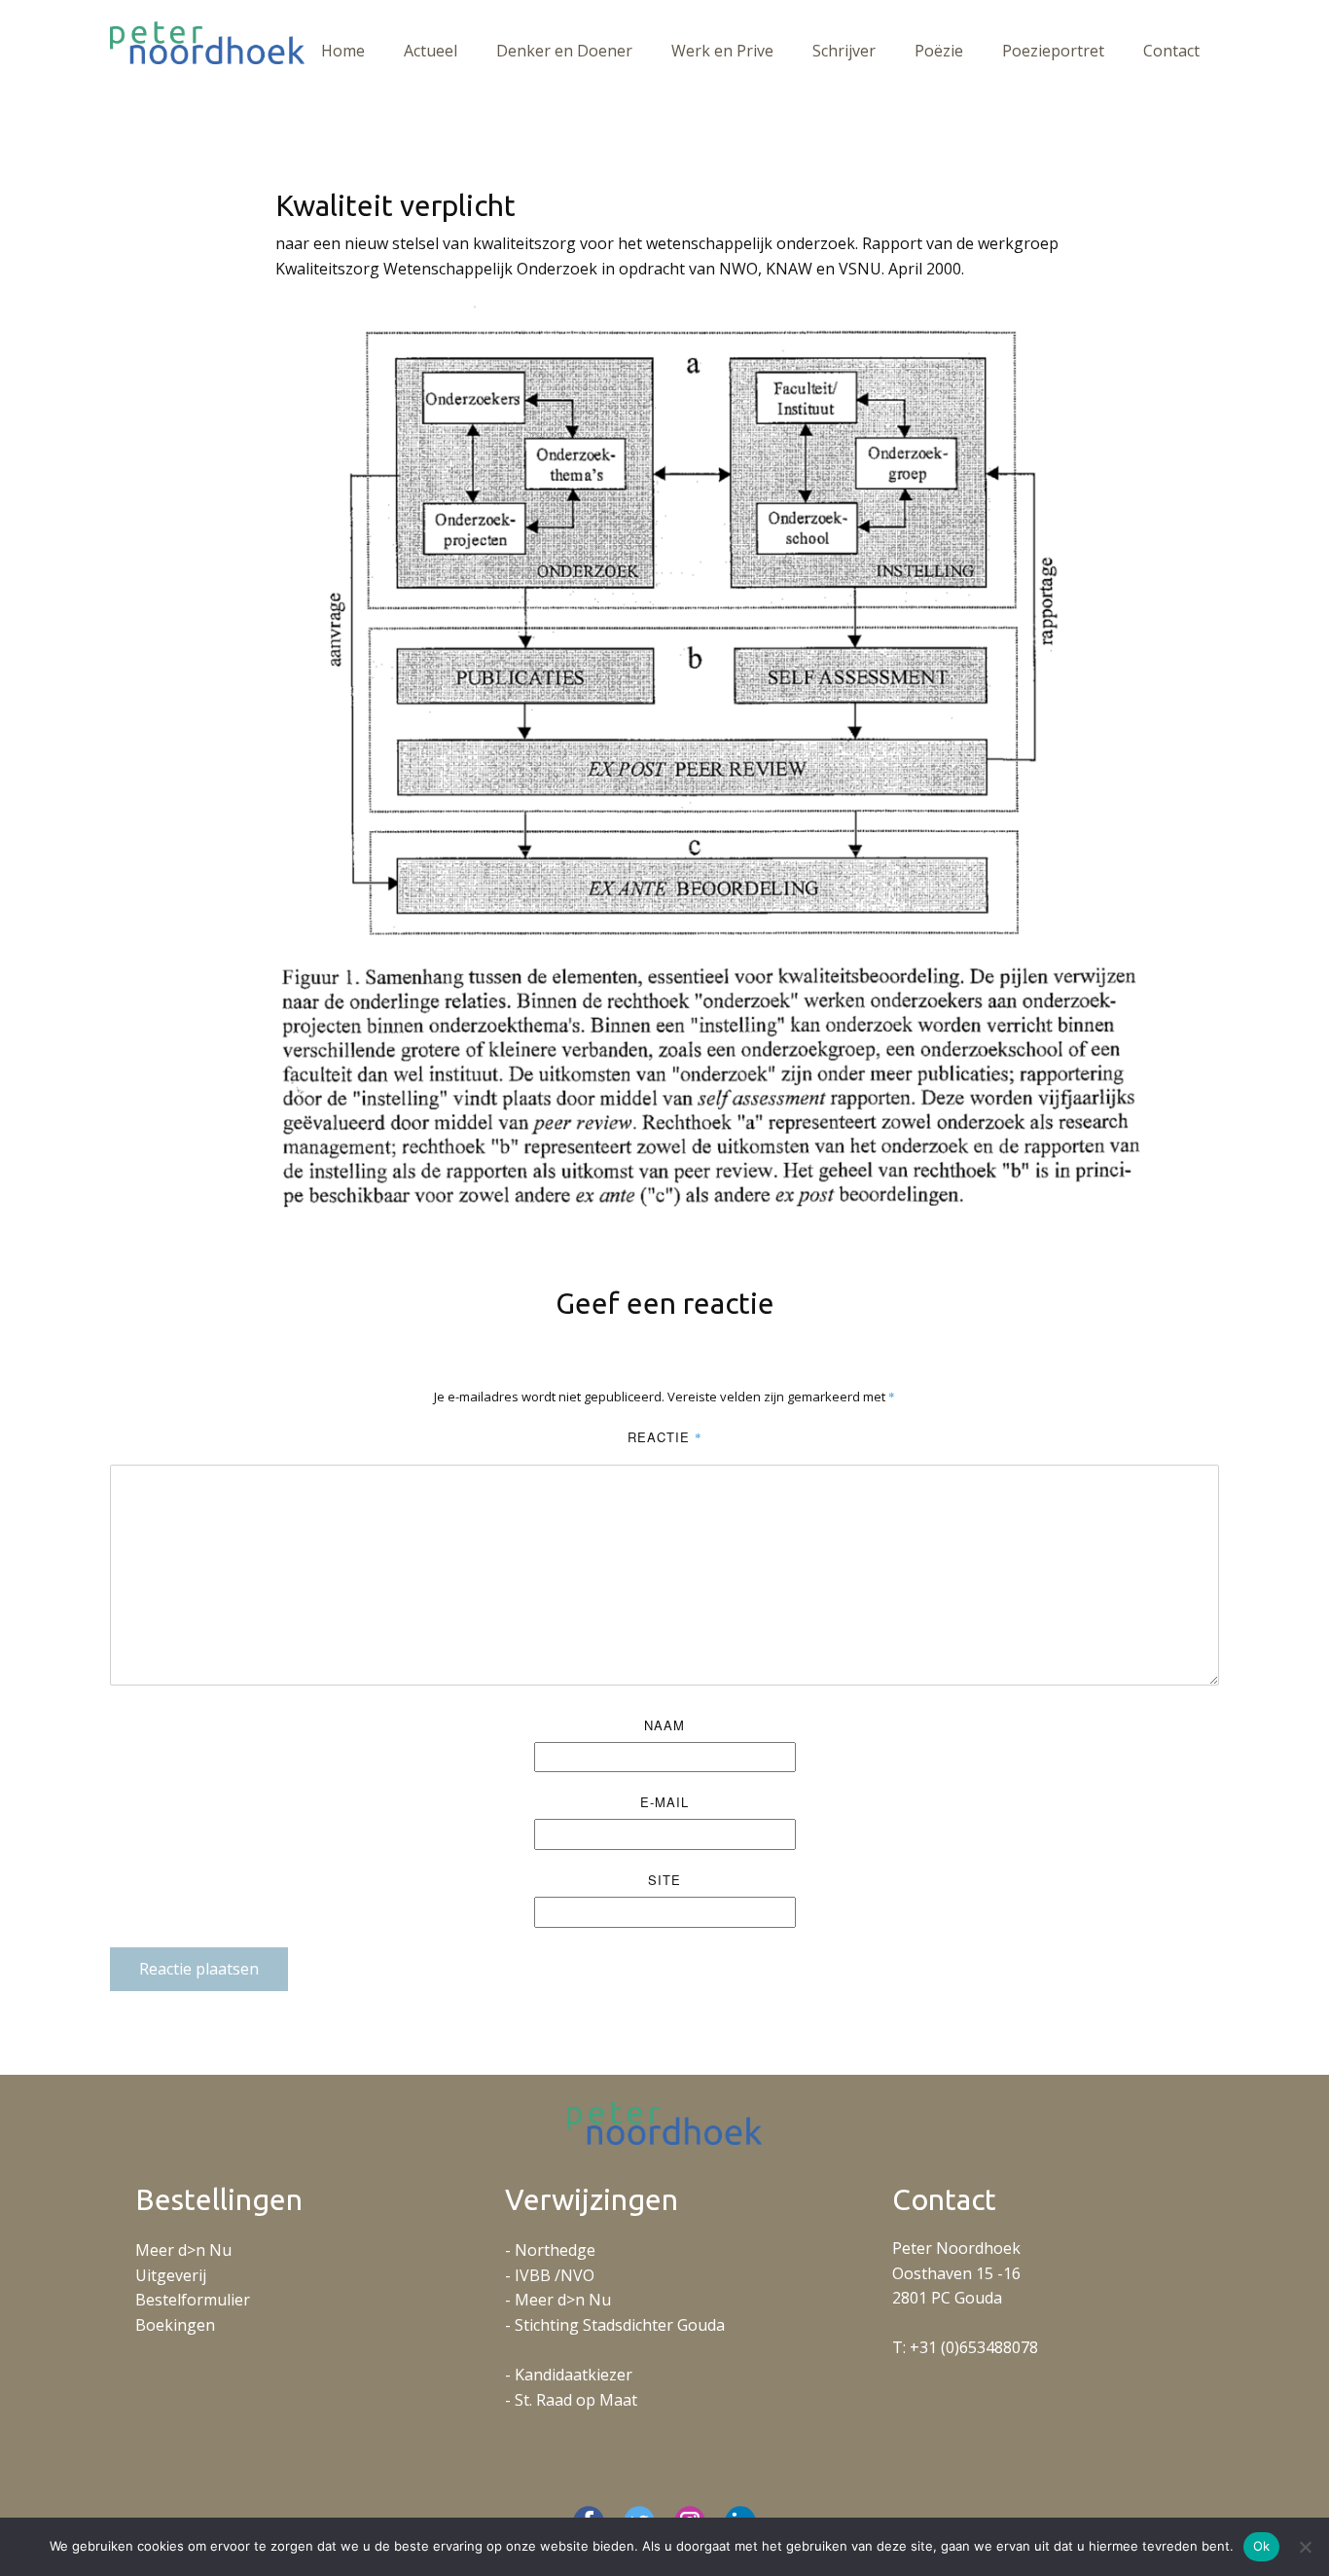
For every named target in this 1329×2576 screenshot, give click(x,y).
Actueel (431, 51)
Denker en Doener (564, 51)
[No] (1305, 2547)
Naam (664, 1725)
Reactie (665, 1437)
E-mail (664, 1802)
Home (343, 51)
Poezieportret (1053, 51)
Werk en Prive (722, 51)
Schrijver (844, 51)
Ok (1262, 2546)
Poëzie (939, 51)
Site (664, 1880)
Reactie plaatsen (199, 1969)
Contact (1171, 51)
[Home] (207, 43)
